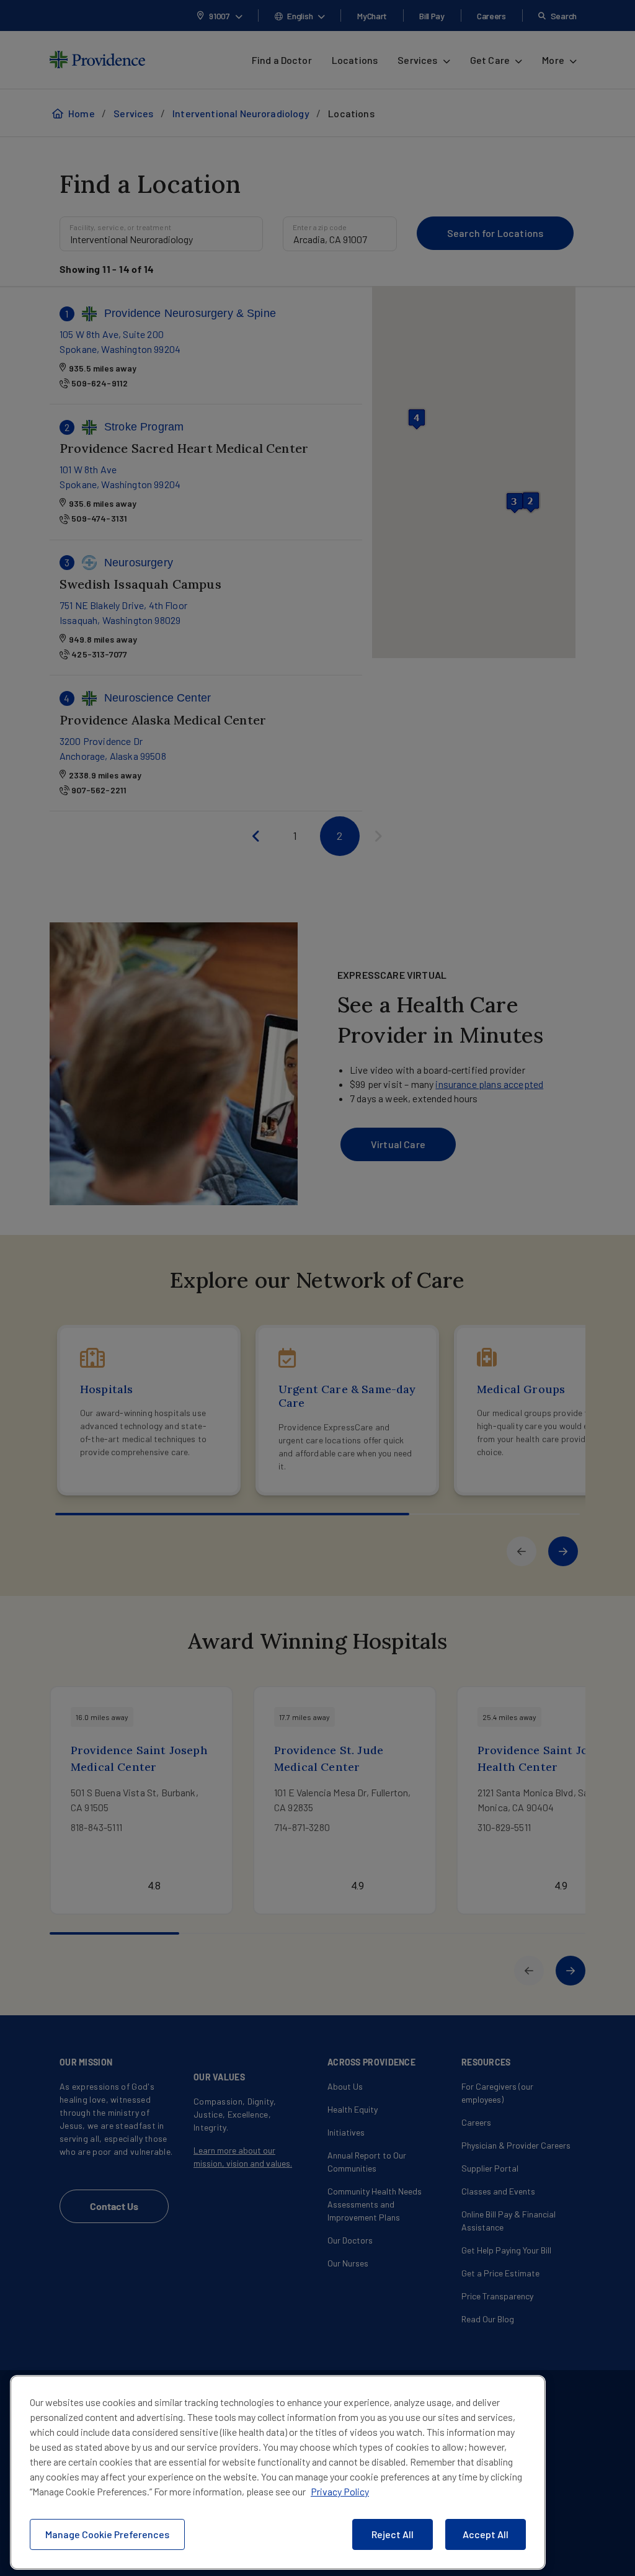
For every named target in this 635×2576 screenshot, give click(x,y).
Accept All (486, 2534)
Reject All (393, 2534)
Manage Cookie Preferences (107, 2534)
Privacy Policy (340, 2491)
